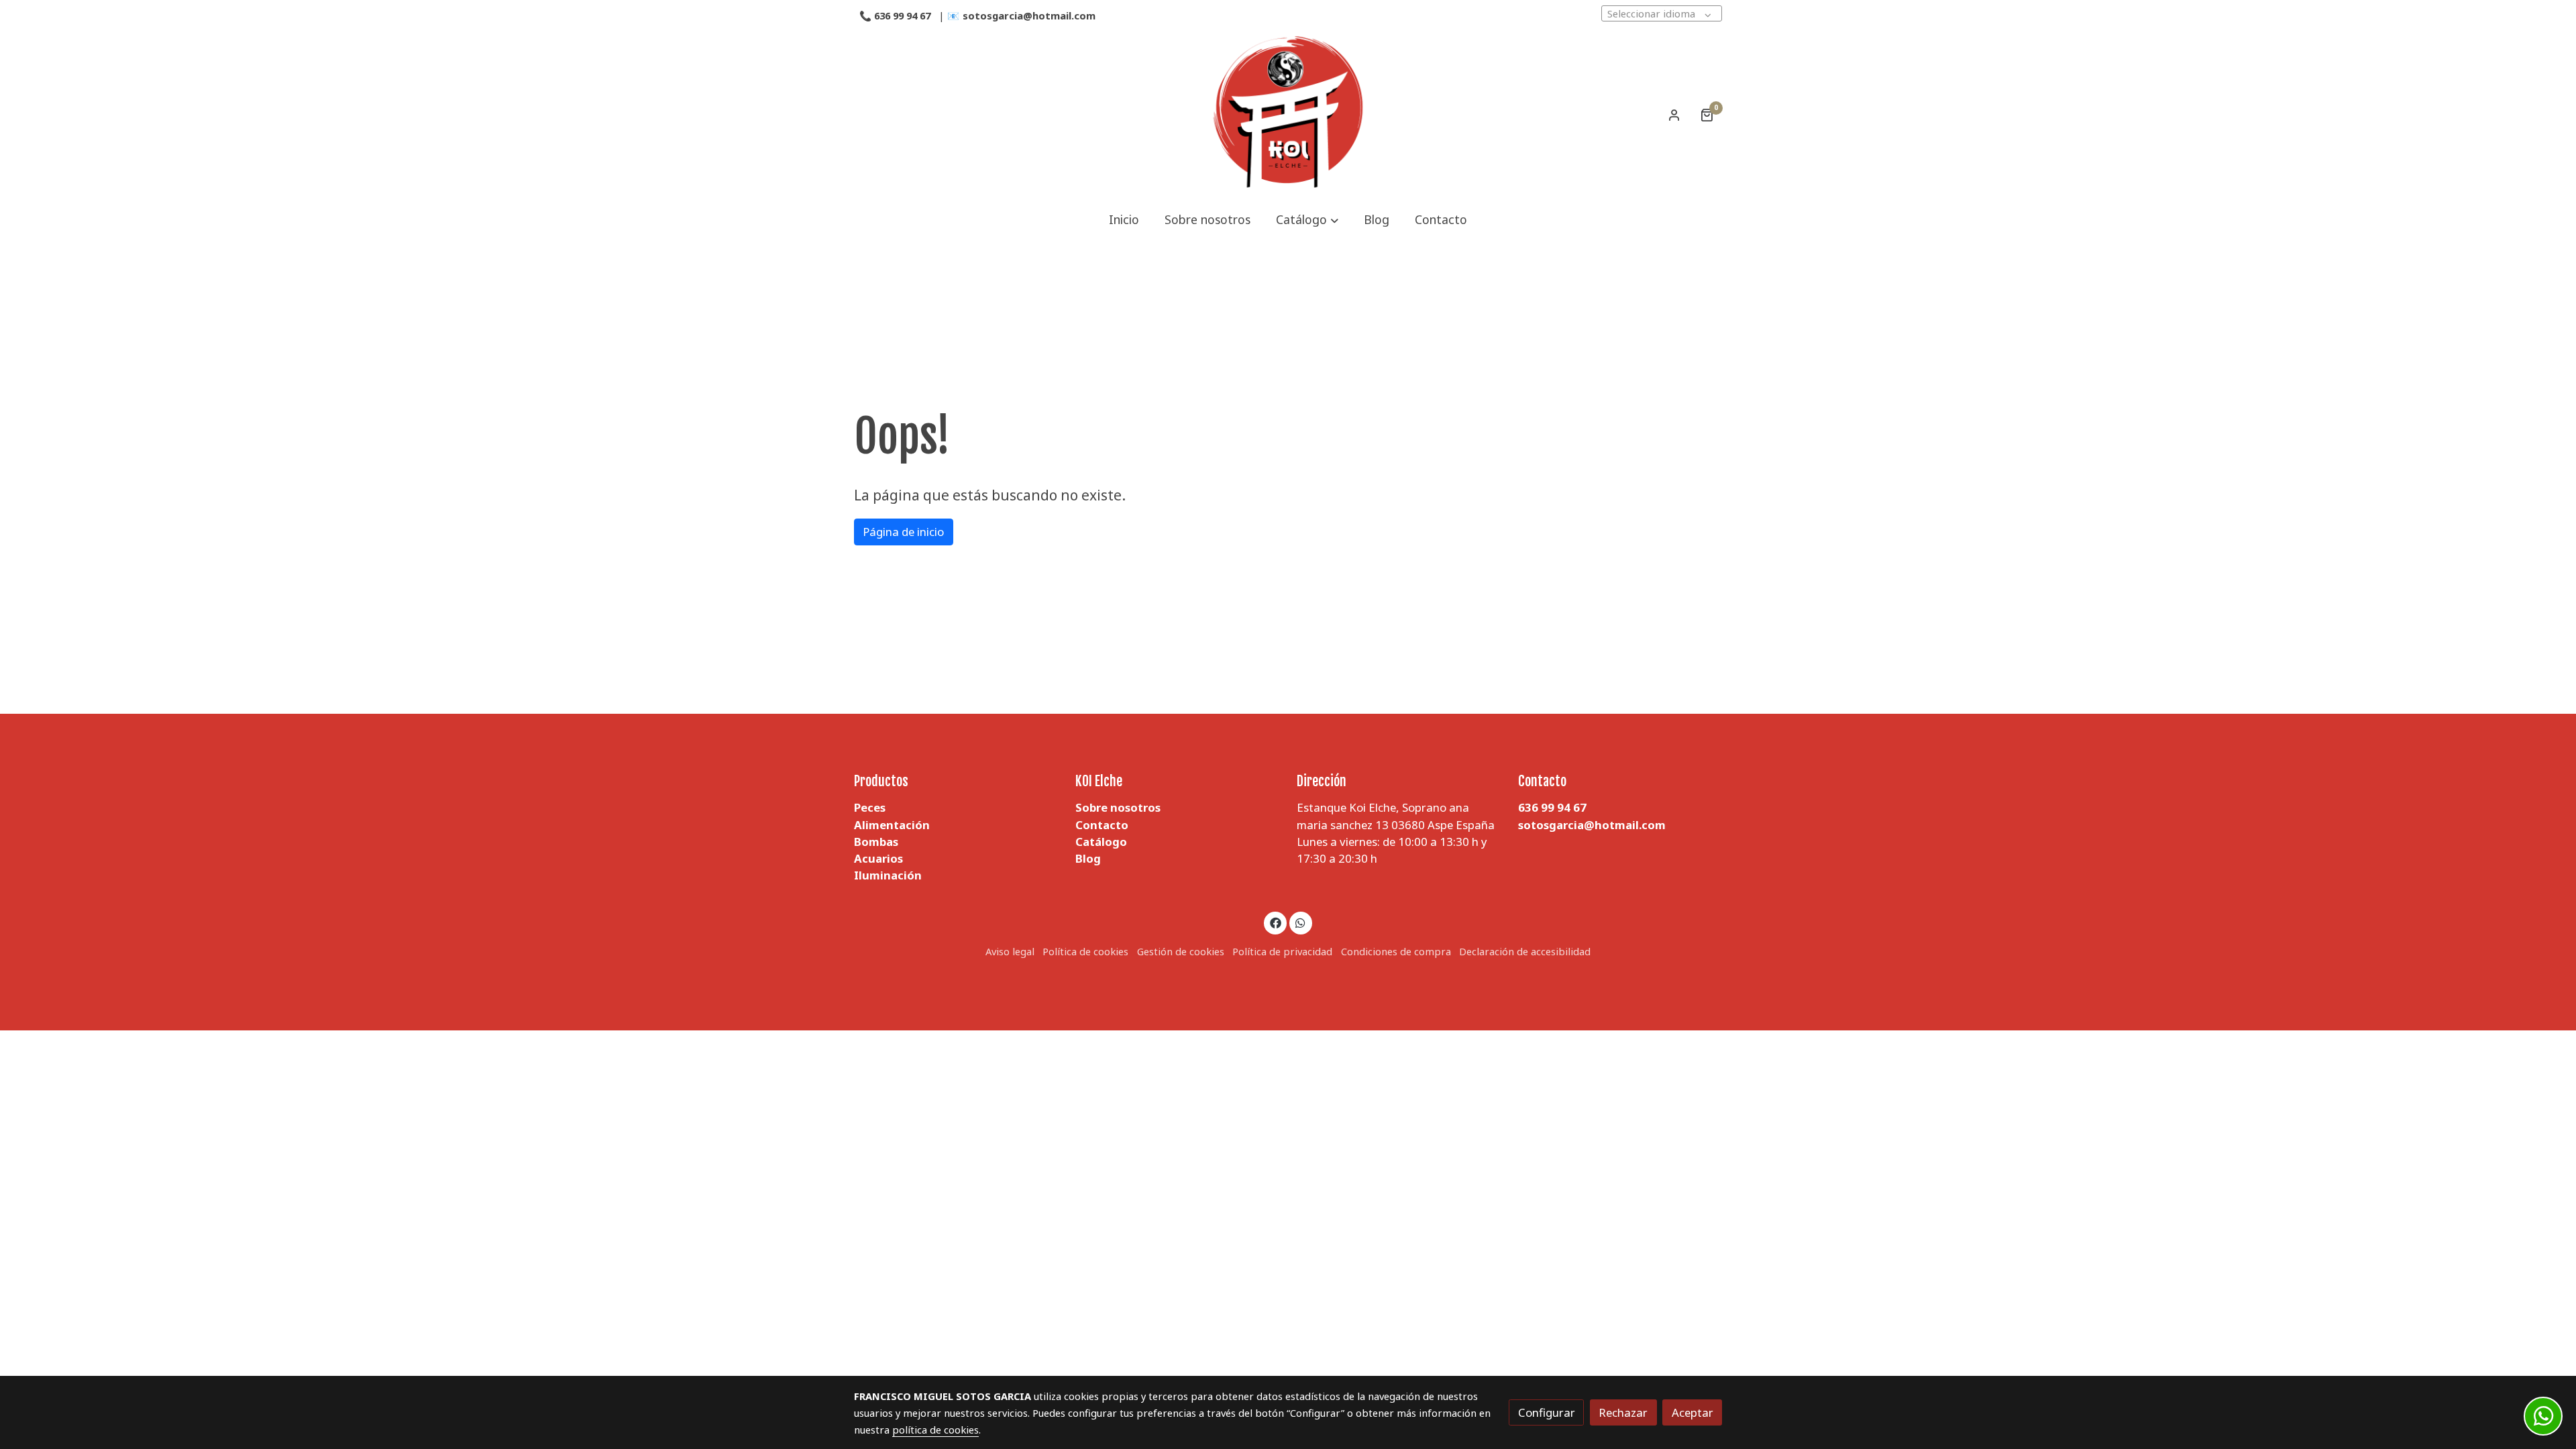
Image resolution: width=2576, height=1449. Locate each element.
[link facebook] (1275, 922)
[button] (1307, 220)
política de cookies (935, 1430)
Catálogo (1101, 842)
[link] (1288, 115)
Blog (1088, 858)
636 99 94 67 (902, 15)
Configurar (1547, 1412)
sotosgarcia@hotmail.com (1030, 15)
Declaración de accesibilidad (1525, 951)
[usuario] (1674, 115)
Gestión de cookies (1181, 951)
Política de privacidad (1282, 951)
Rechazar (1623, 1412)
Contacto (1102, 825)
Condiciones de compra (1396, 951)
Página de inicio (903, 532)
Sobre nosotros (1118, 807)
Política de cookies (1085, 951)
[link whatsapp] (1301, 922)
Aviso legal (1010, 951)
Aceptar (1693, 1412)
